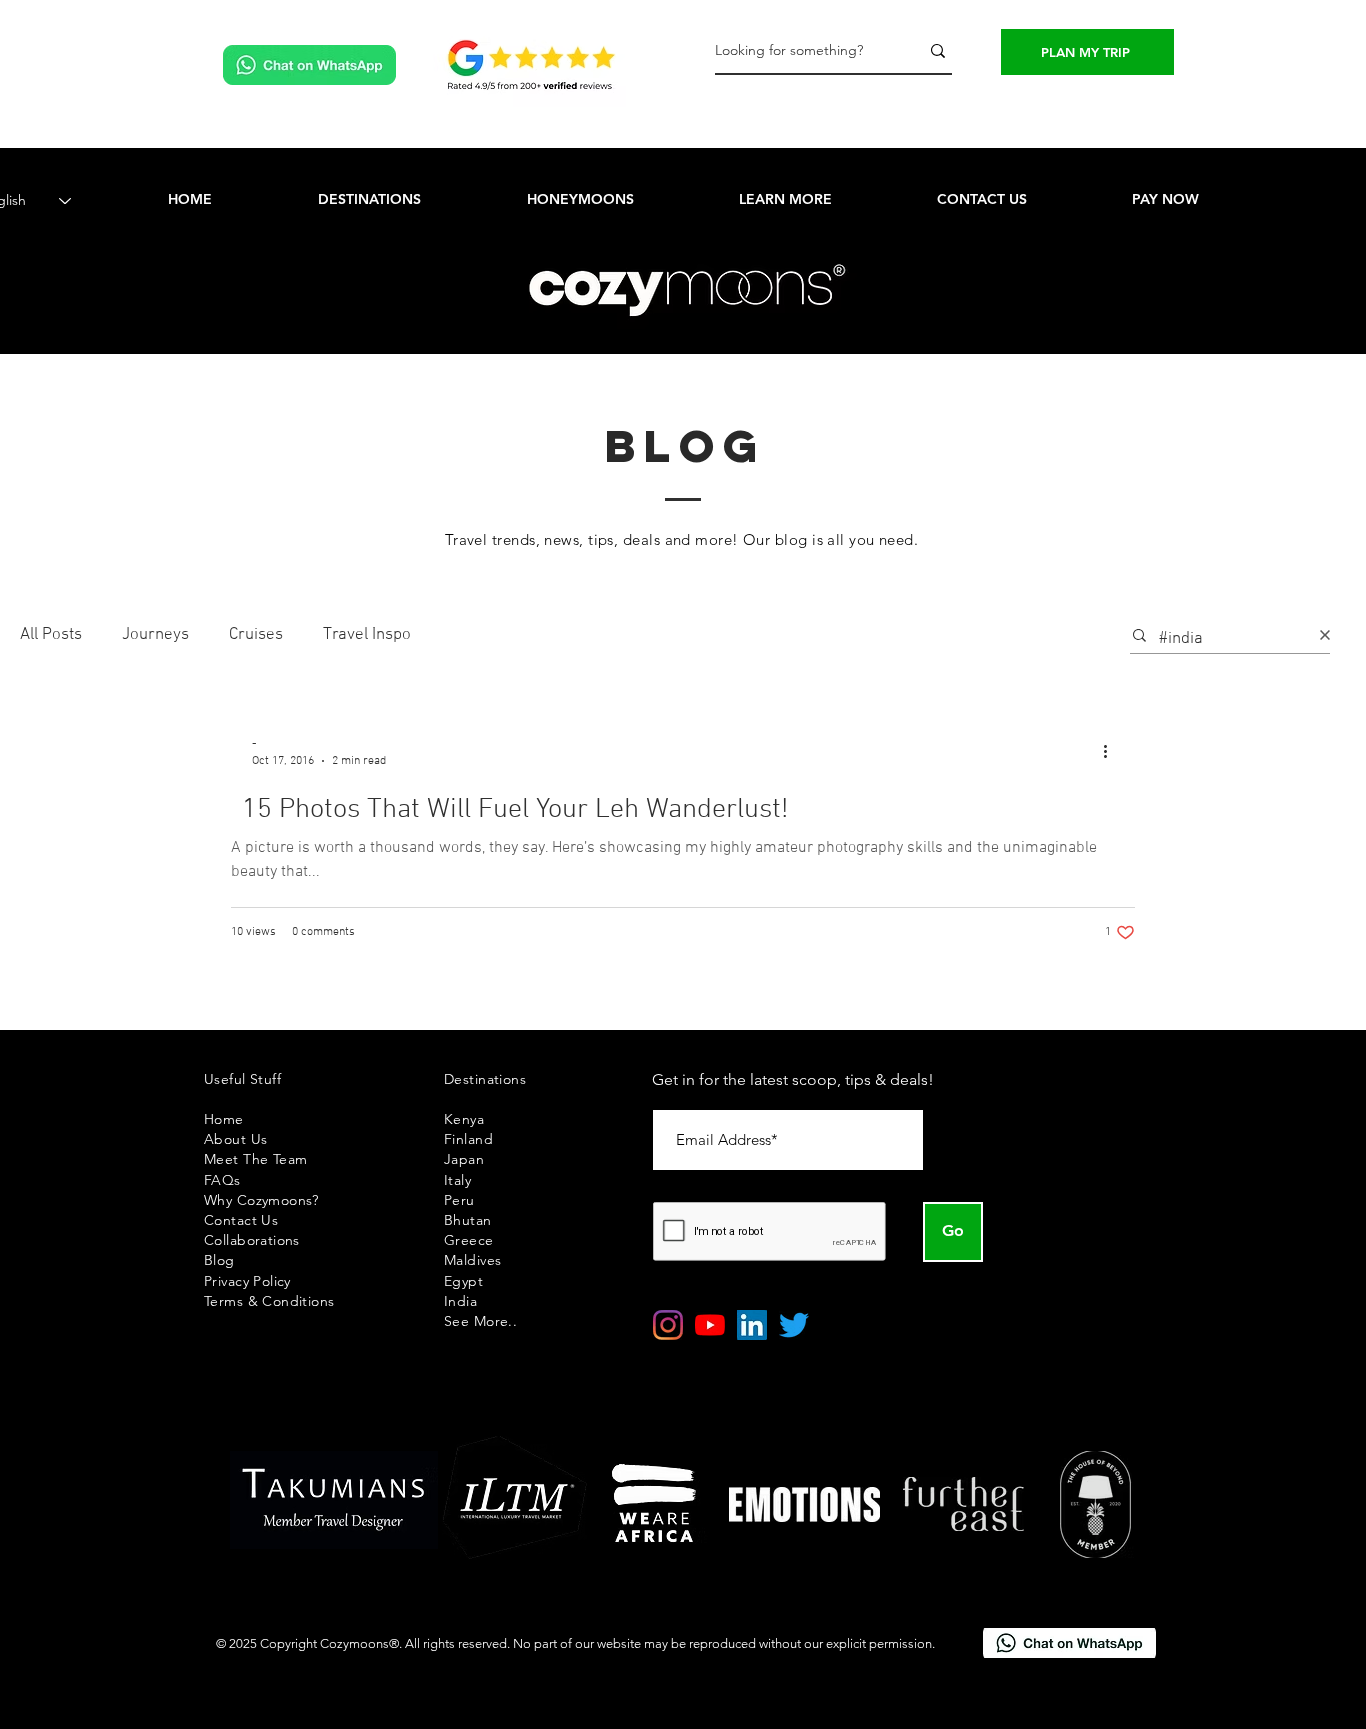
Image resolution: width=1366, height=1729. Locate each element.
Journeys (155, 635)
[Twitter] (794, 1325)
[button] (785, 199)
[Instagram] (668, 1325)
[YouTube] (710, 1325)
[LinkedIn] (752, 1325)
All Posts (51, 635)
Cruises (256, 635)
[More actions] (1112, 751)
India (460, 1301)
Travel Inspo (367, 635)
